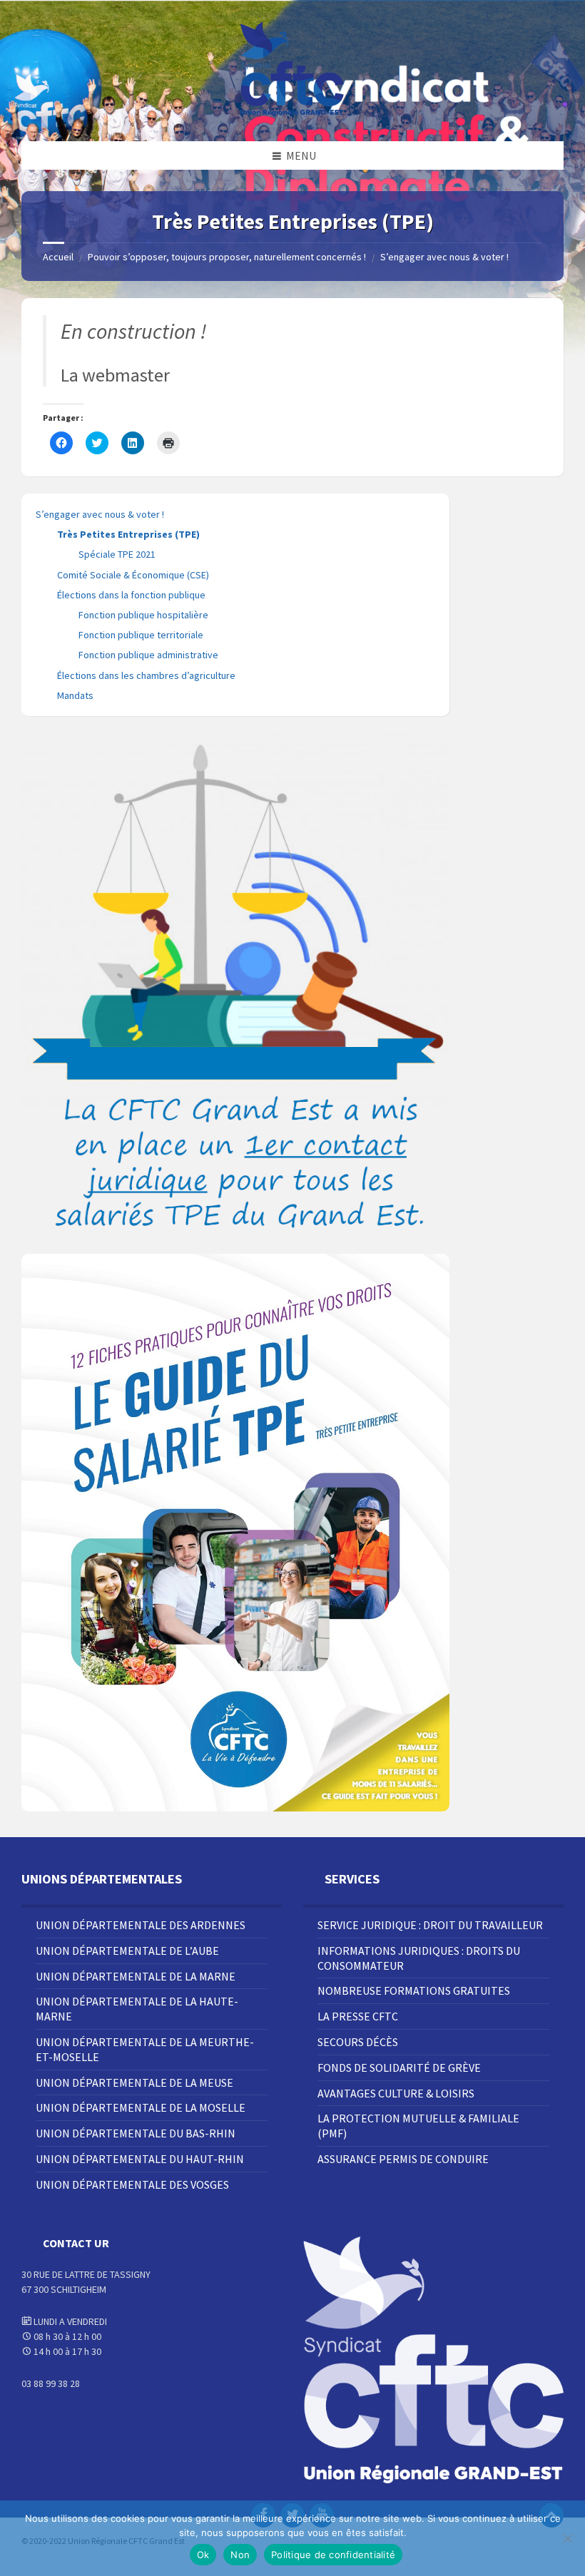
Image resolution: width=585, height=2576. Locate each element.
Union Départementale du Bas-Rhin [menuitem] (136, 2133)
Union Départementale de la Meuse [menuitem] (134, 2082)
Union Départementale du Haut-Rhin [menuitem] (140, 2159)
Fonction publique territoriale (141, 635)
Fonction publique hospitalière (143, 615)
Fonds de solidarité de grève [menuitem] (399, 2068)
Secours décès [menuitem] (358, 2042)
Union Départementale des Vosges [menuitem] (132, 2184)
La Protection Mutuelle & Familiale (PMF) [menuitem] (418, 2126)
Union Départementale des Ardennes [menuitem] (141, 1925)
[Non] (567, 2538)
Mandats (75, 695)
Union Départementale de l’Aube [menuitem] (127, 1951)
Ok (203, 2555)
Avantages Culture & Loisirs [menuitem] (396, 2093)
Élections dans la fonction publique (131, 595)
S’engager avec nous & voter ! (444, 257)
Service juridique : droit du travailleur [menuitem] (430, 1925)
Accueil (58, 257)
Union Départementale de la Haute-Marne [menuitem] (137, 2009)
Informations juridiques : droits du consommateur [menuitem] (419, 1958)
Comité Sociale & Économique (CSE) (133, 575)
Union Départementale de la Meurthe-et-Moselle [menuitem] (145, 2049)
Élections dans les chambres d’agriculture (146, 675)
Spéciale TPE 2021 (117, 554)
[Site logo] (292, 113)
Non (240, 2555)
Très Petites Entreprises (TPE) (128, 534)
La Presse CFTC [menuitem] (358, 2016)
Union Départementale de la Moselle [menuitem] (141, 2107)
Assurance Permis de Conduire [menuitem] (403, 2159)
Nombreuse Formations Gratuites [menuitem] (414, 1990)
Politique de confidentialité (333, 2555)
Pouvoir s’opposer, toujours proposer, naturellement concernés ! (227, 257)
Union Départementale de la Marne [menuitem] (136, 1976)
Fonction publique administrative (148, 655)
